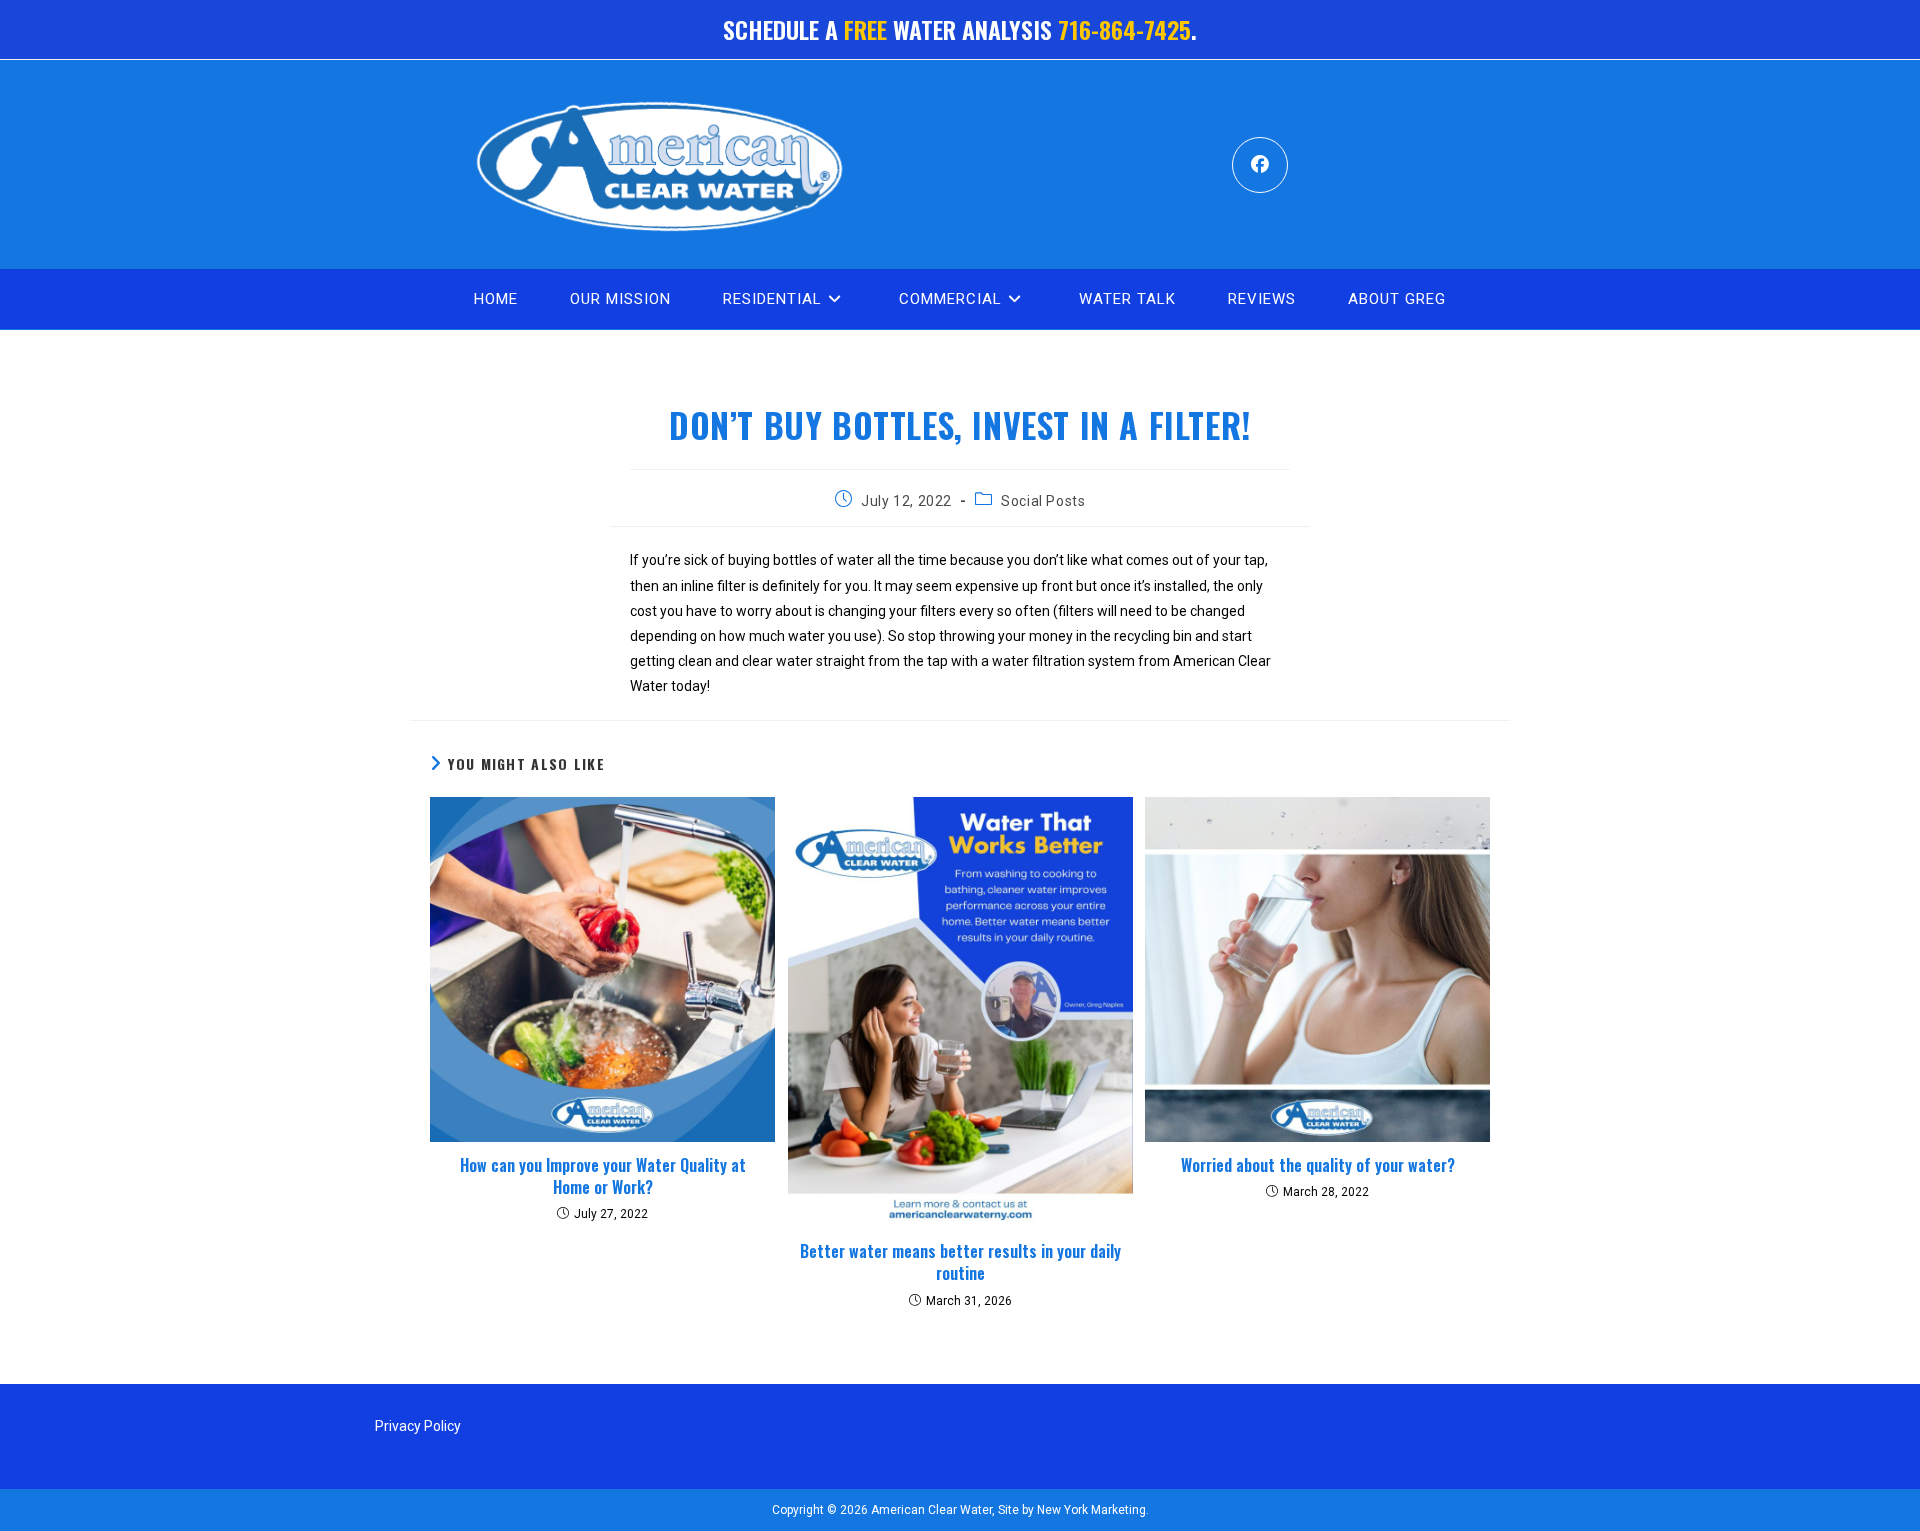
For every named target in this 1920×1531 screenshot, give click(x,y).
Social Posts (1043, 501)
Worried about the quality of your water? (1318, 1165)
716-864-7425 (1124, 29)
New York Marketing (1090, 1510)
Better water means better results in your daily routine (960, 1262)
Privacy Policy (418, 1426)
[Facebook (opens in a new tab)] (1260, 165)
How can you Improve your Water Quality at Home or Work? (603, 1176)
